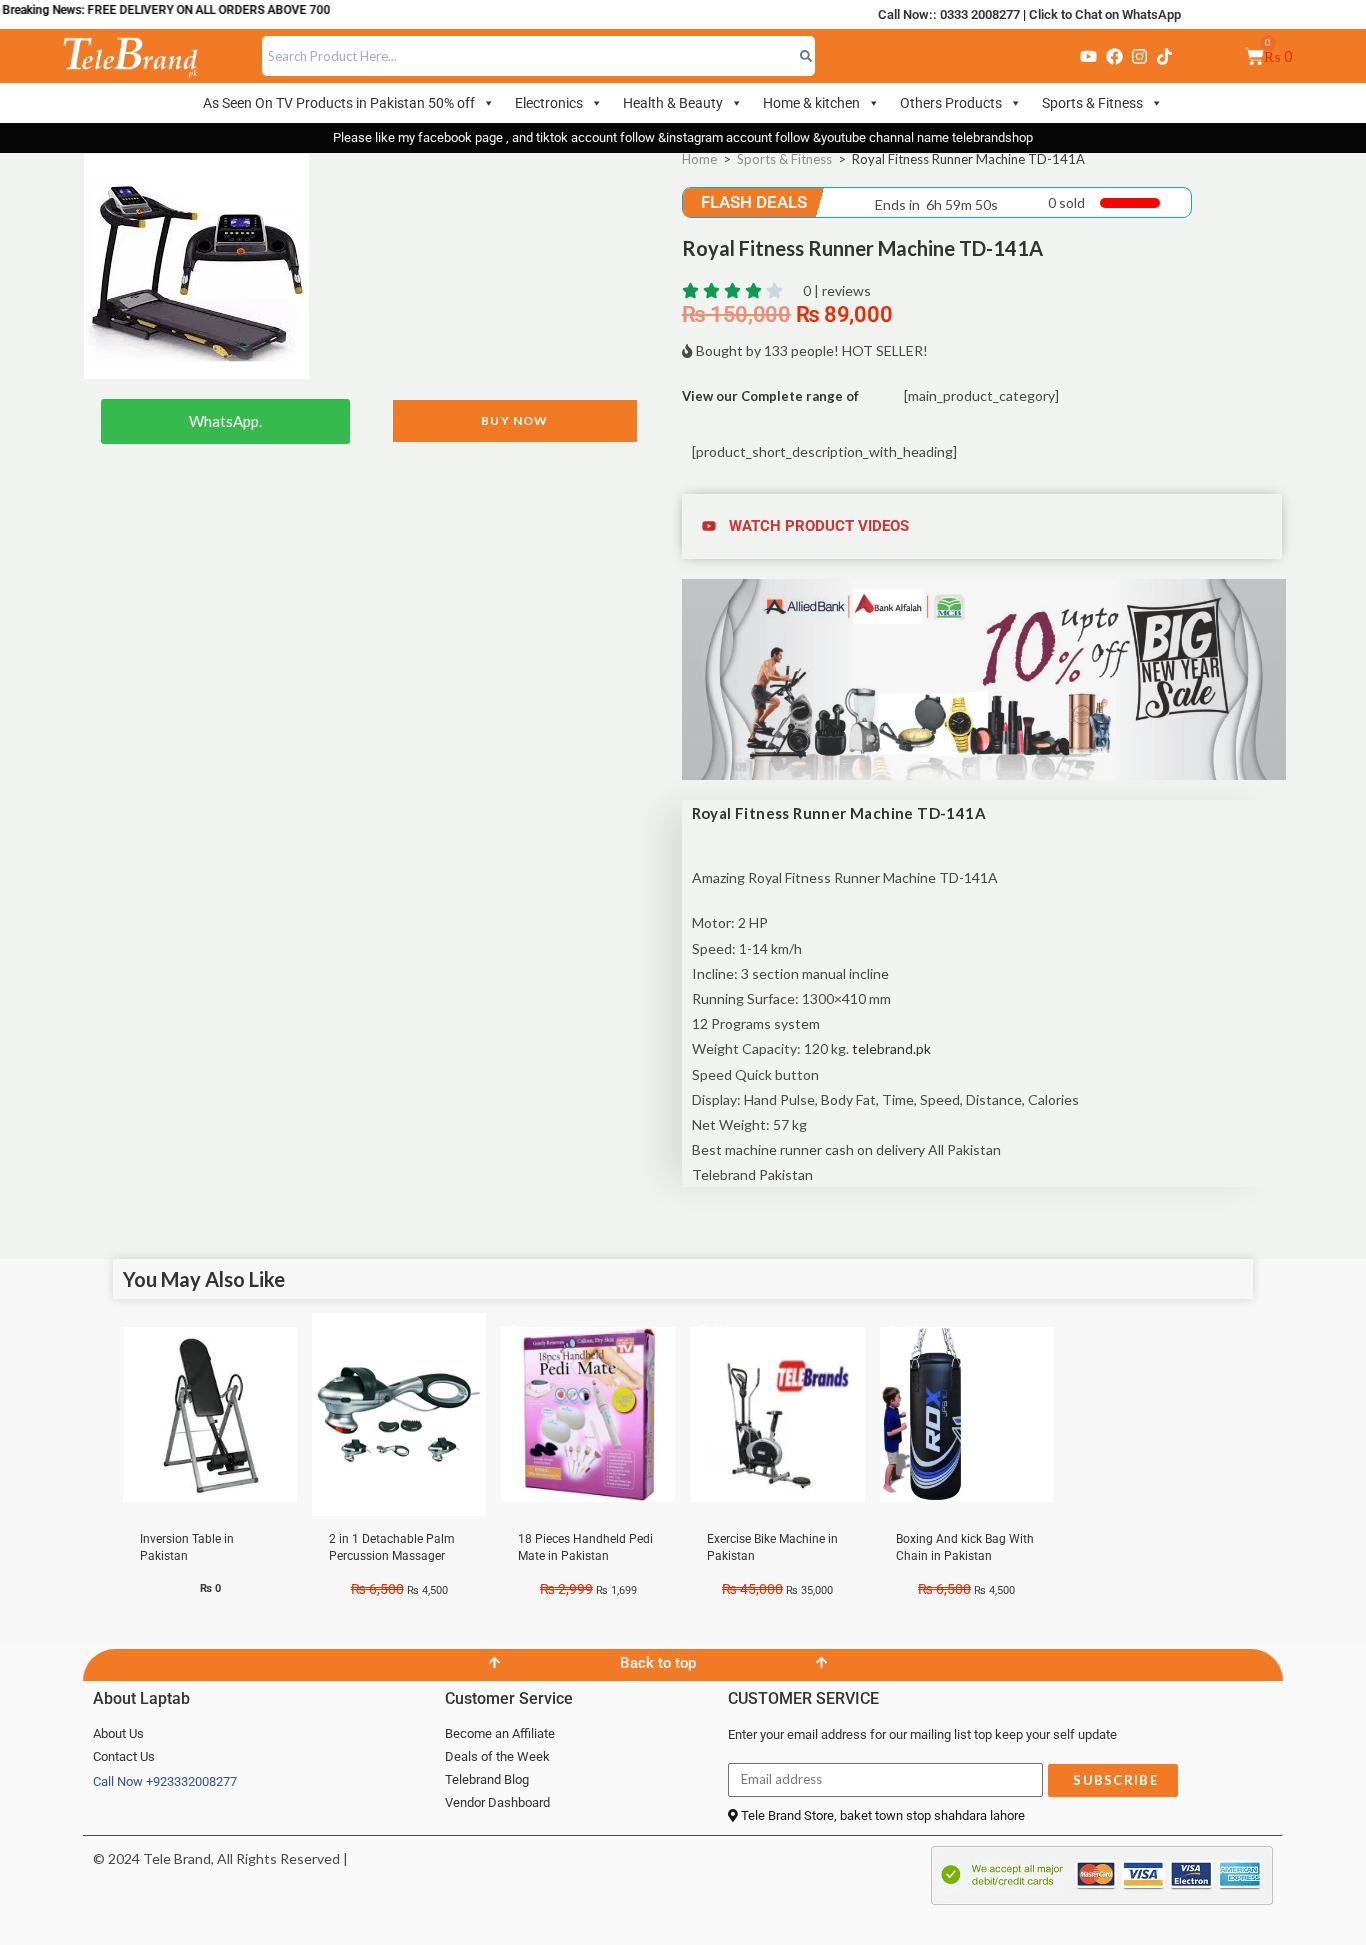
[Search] (805, 56)
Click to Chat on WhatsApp (1105, 14)
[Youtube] (1088, 56)
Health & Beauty (673, 103)
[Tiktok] (1165, 56)
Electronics (549, 103)
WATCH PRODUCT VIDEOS (819, 526)
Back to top (658, 1663)
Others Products (951, 103)
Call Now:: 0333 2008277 (949, 14)
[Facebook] (1114, 56)
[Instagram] (1139, 56)
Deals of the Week (497, 1756)
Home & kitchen (811, 103)
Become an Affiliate (500, 1733)
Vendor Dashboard (497, 1802)
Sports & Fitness (1092, 103)
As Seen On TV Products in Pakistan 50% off (339, 103)
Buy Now (514, 420)
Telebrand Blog (487, 1779)
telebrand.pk (891, 1048)
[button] (984, 526)
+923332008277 (191, 1781)
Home (699, 159)
